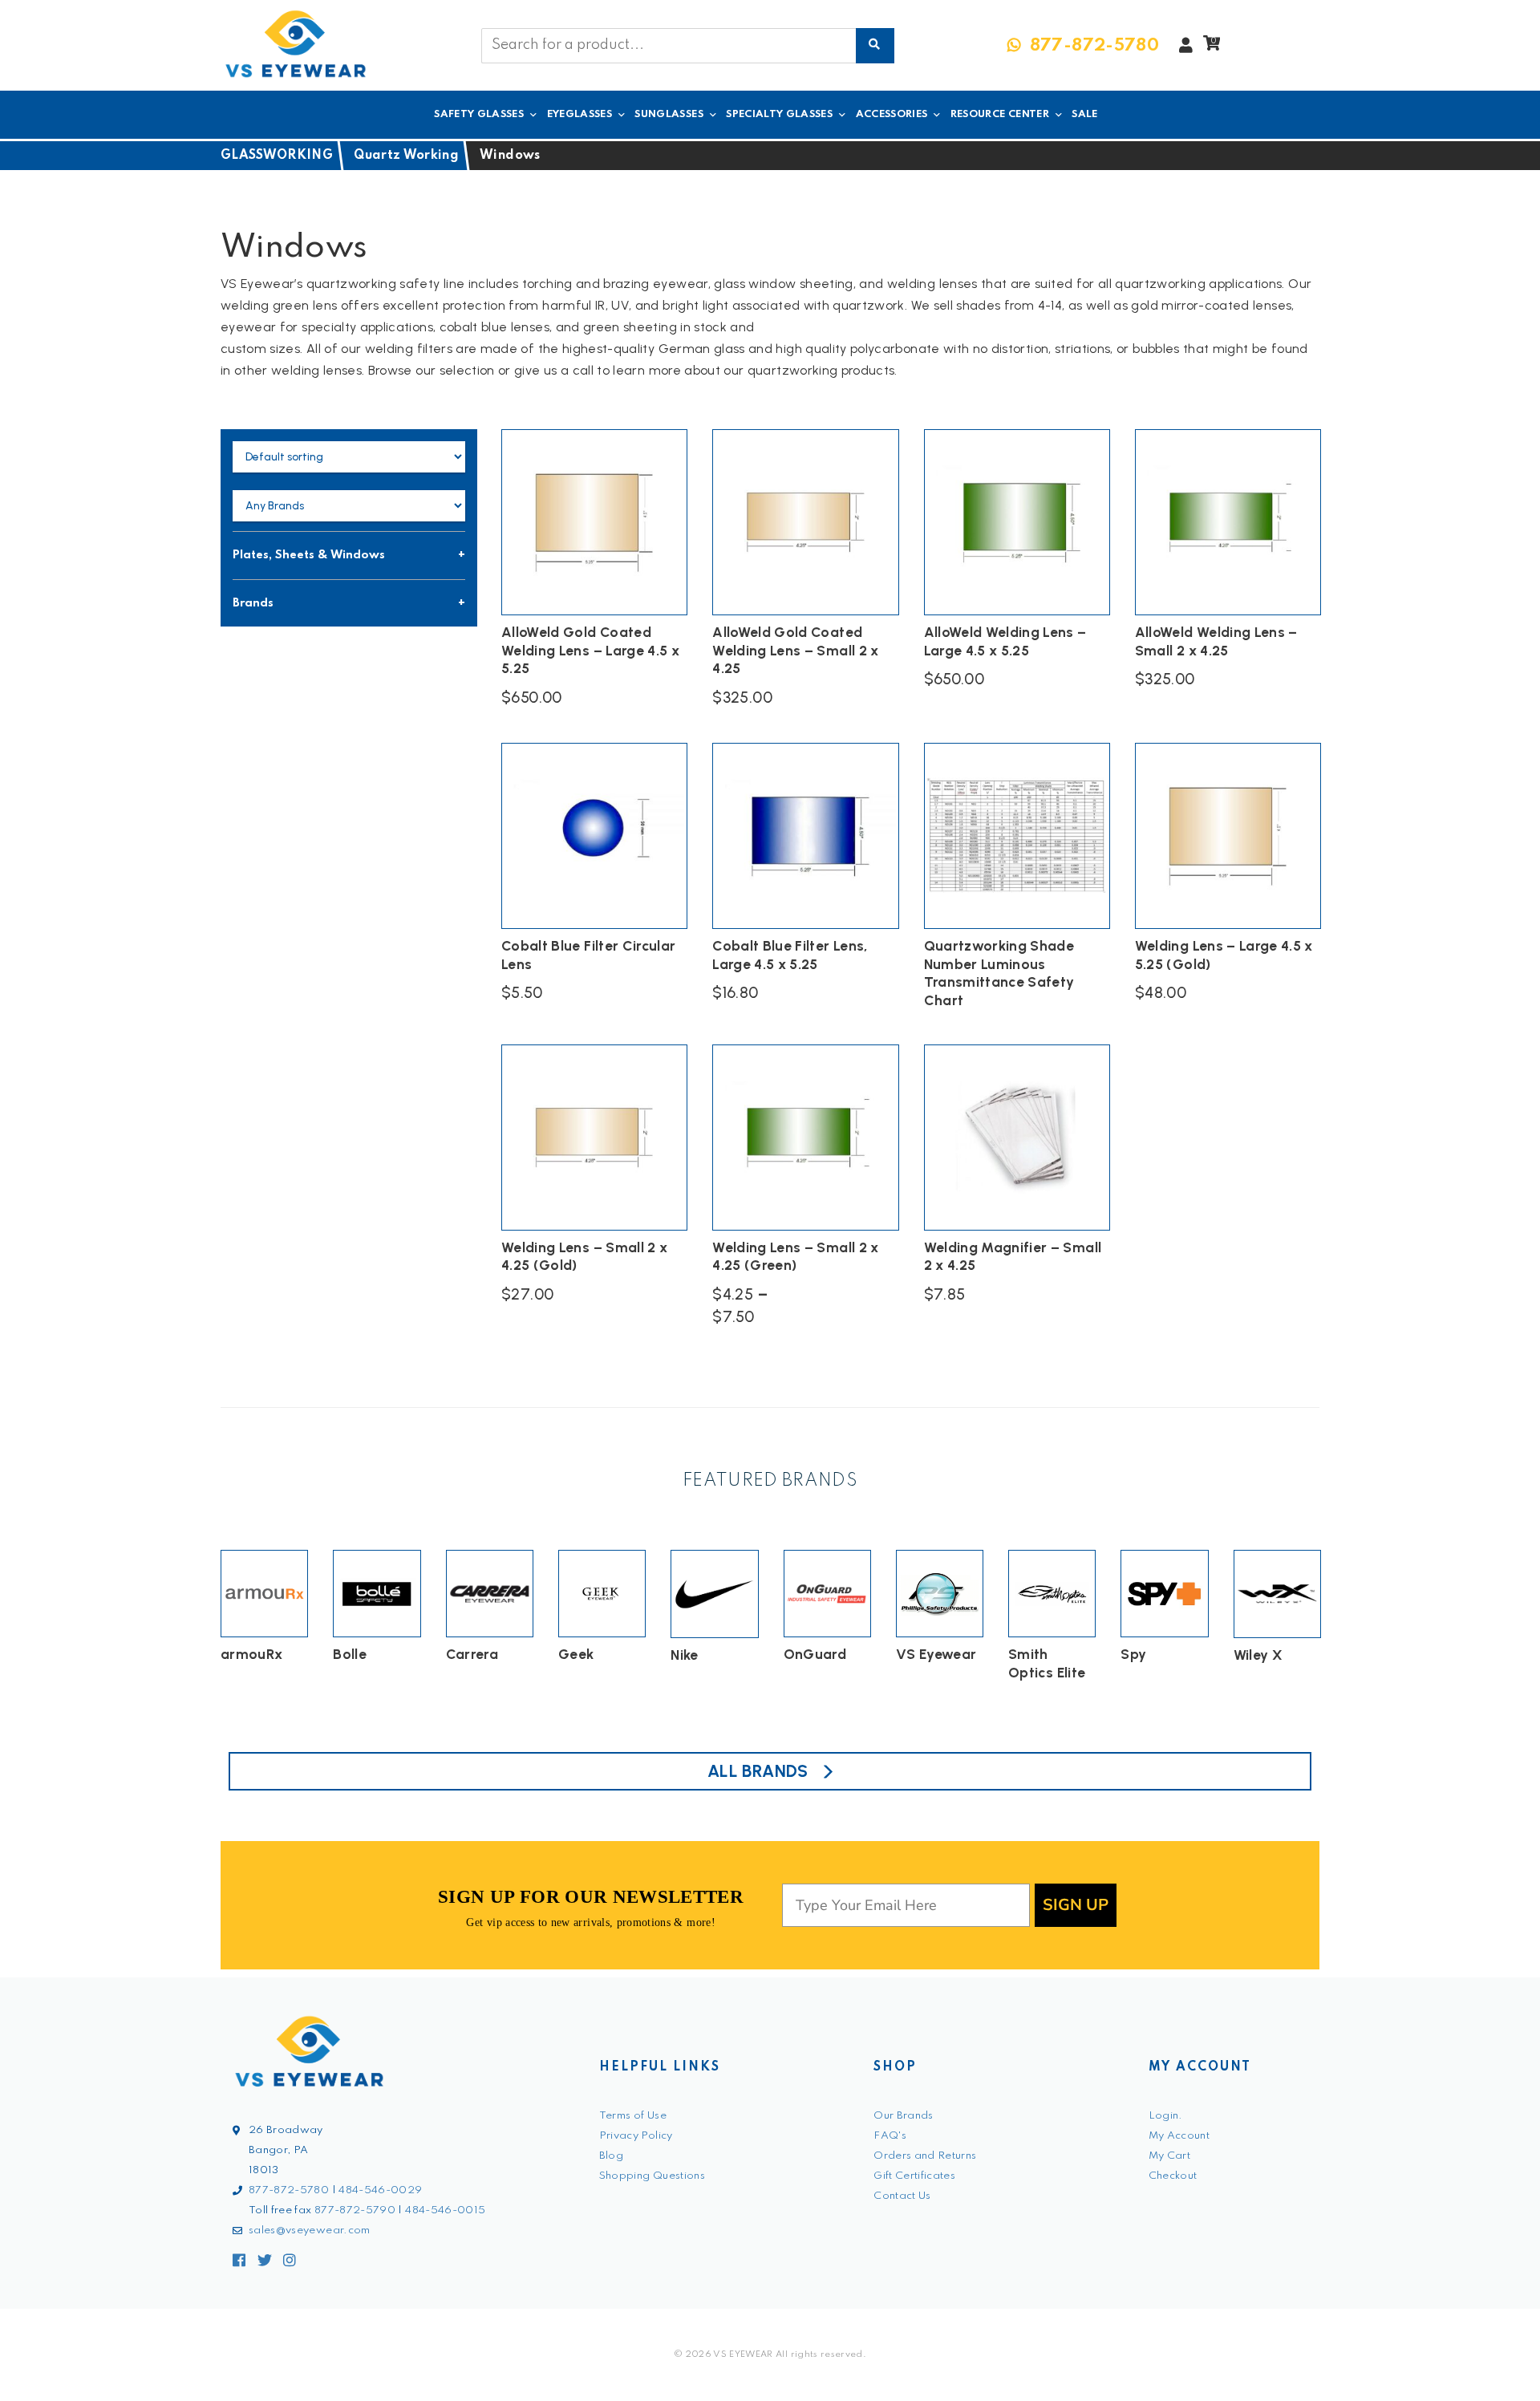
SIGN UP (1076, 1905)
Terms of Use (633, 2116)
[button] (1212, 47)
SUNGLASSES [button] (669, 114)
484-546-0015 (445, 2210)
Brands (253, 603)
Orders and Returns (925, 2156)
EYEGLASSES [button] (580, 114)
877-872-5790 (355, 2210)
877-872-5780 (289, 2190)
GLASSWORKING (277, 156)
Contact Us (902, 2196)
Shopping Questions (652, 2176)
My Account (1179, 2136)
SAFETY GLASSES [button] (479, 114)
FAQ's (890, 2136)
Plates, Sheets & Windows (309, 555)
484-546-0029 (380, 2190)
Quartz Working (406, 156)
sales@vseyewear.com (310, 2231)
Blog (611, 2156)
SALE (1084, 114)
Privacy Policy (636, 2136)
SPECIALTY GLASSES (779, 114)
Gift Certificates (914, 2176)
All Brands (758, 1771)
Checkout (1173, 2176)
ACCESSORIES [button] (892, 114)
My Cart (1169, 2156)
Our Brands (904, 2116)
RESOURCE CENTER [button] (1000, 114)
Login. (1166, 2116)
